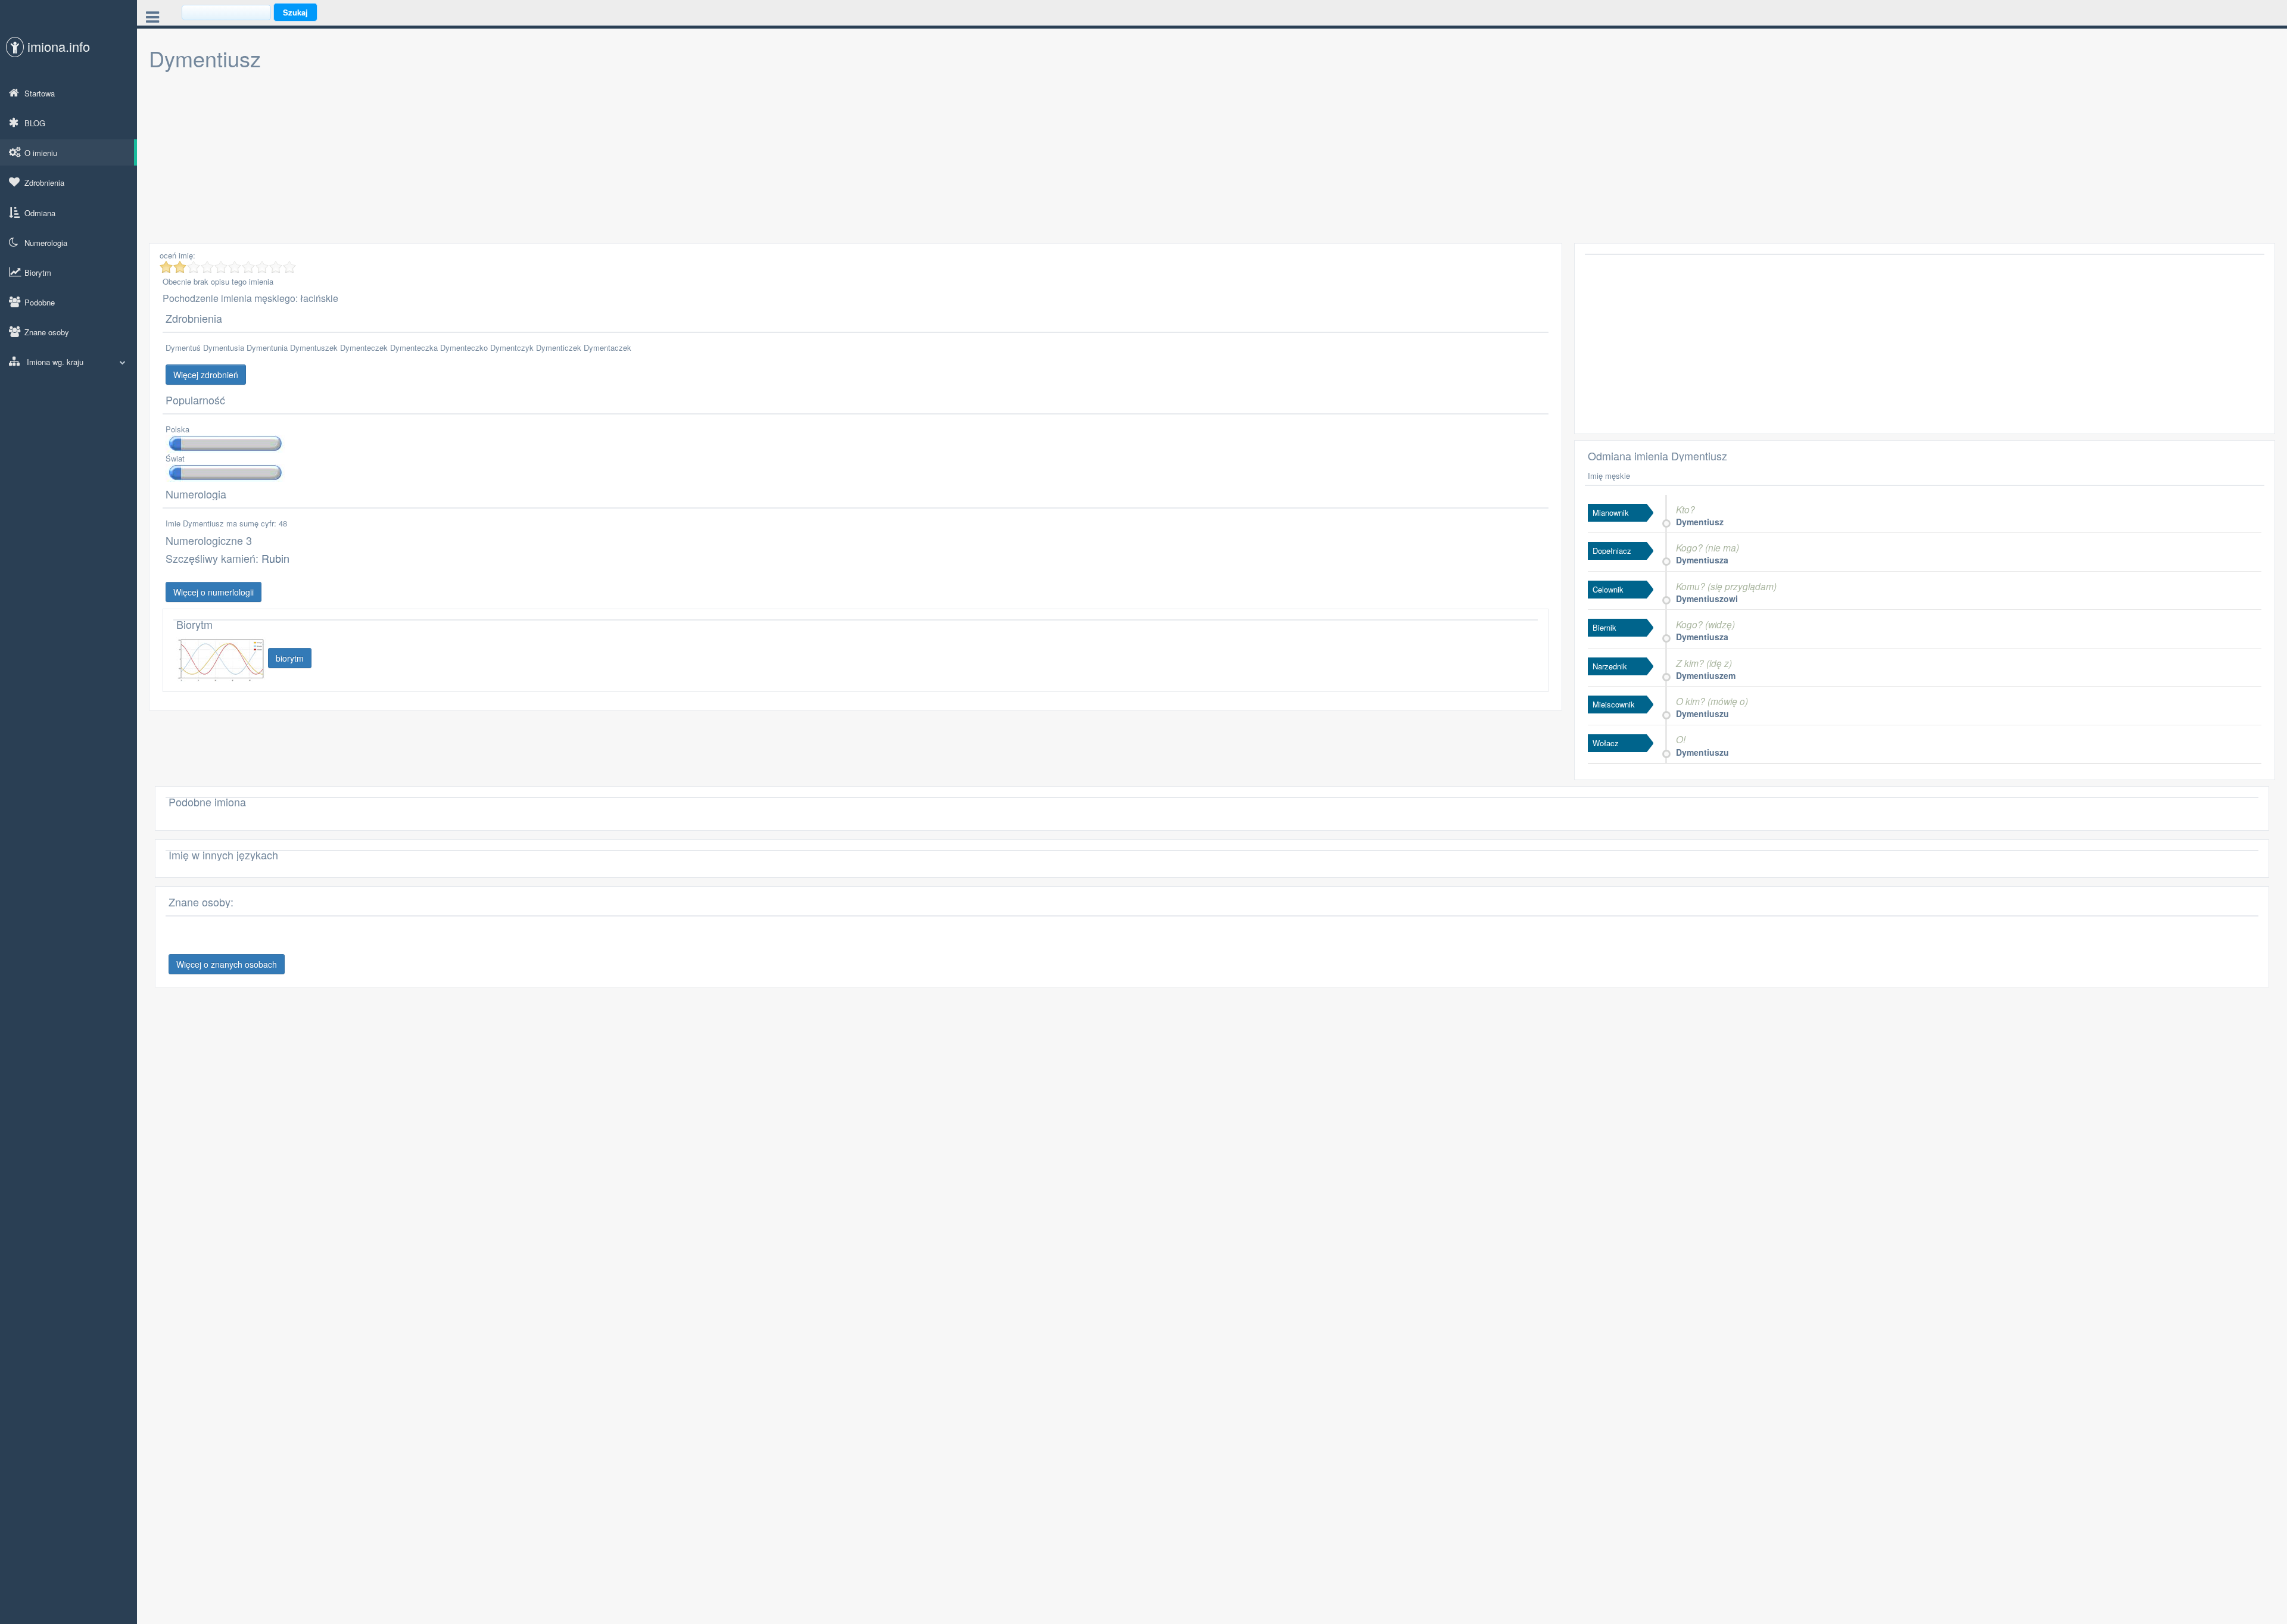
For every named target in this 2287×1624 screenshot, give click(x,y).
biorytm (290, 658)
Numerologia (46, 243)
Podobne (40, 302)
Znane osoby (47, 332)
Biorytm (38, 272)
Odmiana (40, 213)
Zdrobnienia (44, 183)
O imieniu (41, 153)
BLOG (35, 123)
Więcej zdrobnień (206, 375)
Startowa (40, 93)
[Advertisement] (506, 160)
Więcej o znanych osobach (227, 964)
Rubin (275, 558)
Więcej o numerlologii (214, 592)
